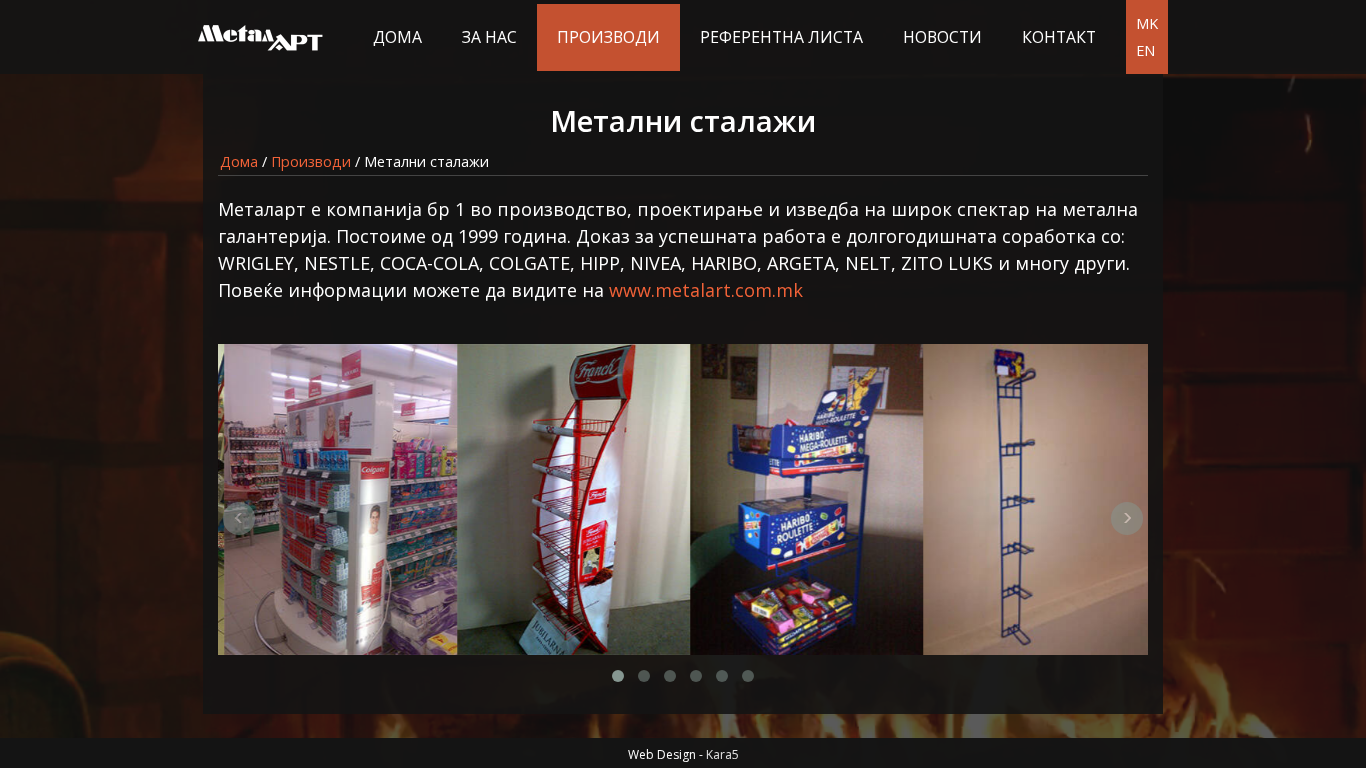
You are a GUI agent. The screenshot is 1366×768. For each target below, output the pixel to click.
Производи (608, 37)
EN (1145, 50)
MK (1147, 23)
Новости (942, 37)
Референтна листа (781, 37)
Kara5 (722, 754)
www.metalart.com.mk (706, 290)
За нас (489, 37)
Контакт (1059, 37)
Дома (397, 37)
